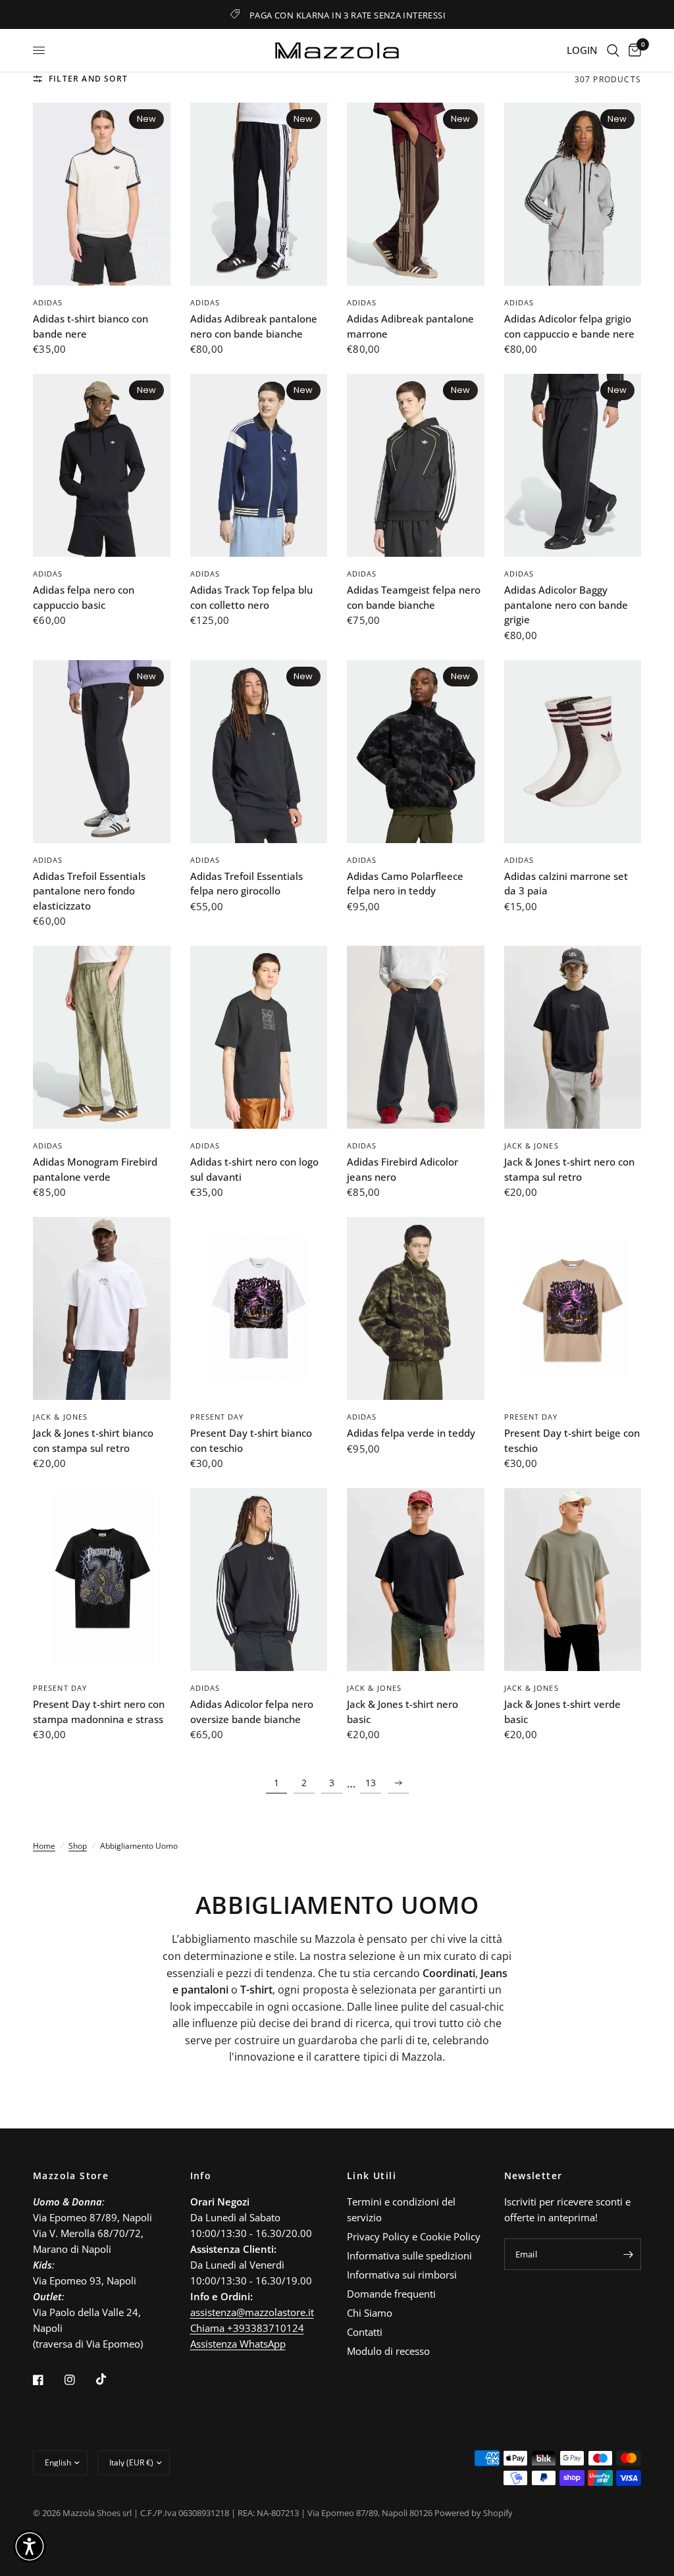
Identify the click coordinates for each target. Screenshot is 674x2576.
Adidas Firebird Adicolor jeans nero (402, 1169)
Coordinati (449, 1973)
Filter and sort (88, 79)
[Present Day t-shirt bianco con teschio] (259, 1308)
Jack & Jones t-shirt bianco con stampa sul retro (93, 1440)
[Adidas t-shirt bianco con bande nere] (102, 194)
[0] (633, 50)
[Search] (613, 50)
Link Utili (372, 2176)
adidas (48, 302)
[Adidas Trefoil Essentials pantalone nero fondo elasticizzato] (102, 752)
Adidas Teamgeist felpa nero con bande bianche (414, 597)
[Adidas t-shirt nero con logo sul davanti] (259, 1037)
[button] (30, 2546)
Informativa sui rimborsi (402, 2275)
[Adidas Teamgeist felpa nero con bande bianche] (416, 465)
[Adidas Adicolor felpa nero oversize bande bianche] (259, 1580)
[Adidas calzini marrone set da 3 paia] (573, 752)
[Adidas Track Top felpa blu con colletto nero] (259, 465)
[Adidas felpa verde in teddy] (416, 1308)
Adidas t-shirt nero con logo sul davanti (254, 1169)
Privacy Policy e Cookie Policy (414, 2236)
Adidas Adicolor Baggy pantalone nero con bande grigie (566, 605)
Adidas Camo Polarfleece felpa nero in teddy (405, 884)
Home (44, 1846)
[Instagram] (79, 2380)
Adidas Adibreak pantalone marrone (410, 326)
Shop (78, 1846)
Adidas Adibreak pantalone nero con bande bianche (254, 326)
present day (217, 1417)
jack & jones (531, 1146)
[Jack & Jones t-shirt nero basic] (416, 1580)
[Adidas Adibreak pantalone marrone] (416, 194)
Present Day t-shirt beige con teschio (572, 1440)
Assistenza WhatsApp (238, 2344)
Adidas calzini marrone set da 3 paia (566, 884)
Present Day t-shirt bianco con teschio (251, 1440)
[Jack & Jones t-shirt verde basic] (573, 1580)
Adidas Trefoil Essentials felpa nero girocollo (246, 884)
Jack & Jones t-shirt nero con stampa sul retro (569, 1169)
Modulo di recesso (388, 2351)
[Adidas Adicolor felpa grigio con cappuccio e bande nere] (573, 194)
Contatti (365, 2332)
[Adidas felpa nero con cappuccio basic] (102, 465)
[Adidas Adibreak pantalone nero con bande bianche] (259, 194)
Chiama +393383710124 (247, 2328)
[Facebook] (47, 2380)
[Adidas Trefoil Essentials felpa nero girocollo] (259, 752)
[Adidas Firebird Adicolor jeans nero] (416, 1037)
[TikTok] (111, 2379)
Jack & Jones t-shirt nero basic (402, 1712)
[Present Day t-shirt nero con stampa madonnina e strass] (102, 1580)
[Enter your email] (628, 2254)
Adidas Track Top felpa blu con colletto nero (251, 597)
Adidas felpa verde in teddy (411, 1433)
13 (371, 1783)
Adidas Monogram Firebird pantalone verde (95, 1169)
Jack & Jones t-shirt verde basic (562, 1712)
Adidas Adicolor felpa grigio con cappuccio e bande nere (569, 326)
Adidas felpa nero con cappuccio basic (84, 597)
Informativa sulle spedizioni (409, 2255)
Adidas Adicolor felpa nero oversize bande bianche (252, 1712)
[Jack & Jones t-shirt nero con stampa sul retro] (573, 1037)
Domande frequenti (391, 2294)
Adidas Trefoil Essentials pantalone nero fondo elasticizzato (89, 891)
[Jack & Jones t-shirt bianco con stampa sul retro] (102, 1308)
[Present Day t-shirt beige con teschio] (573, 1308)
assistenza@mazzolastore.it (252, 2312)
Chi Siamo (370, 2313)
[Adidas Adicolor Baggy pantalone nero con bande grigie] (573, 465)
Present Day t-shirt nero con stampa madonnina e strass (99, 1712)
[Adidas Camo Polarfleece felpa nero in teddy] (416, 752)
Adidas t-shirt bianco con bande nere (91, 326)
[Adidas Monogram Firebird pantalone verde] (102, 1037)
